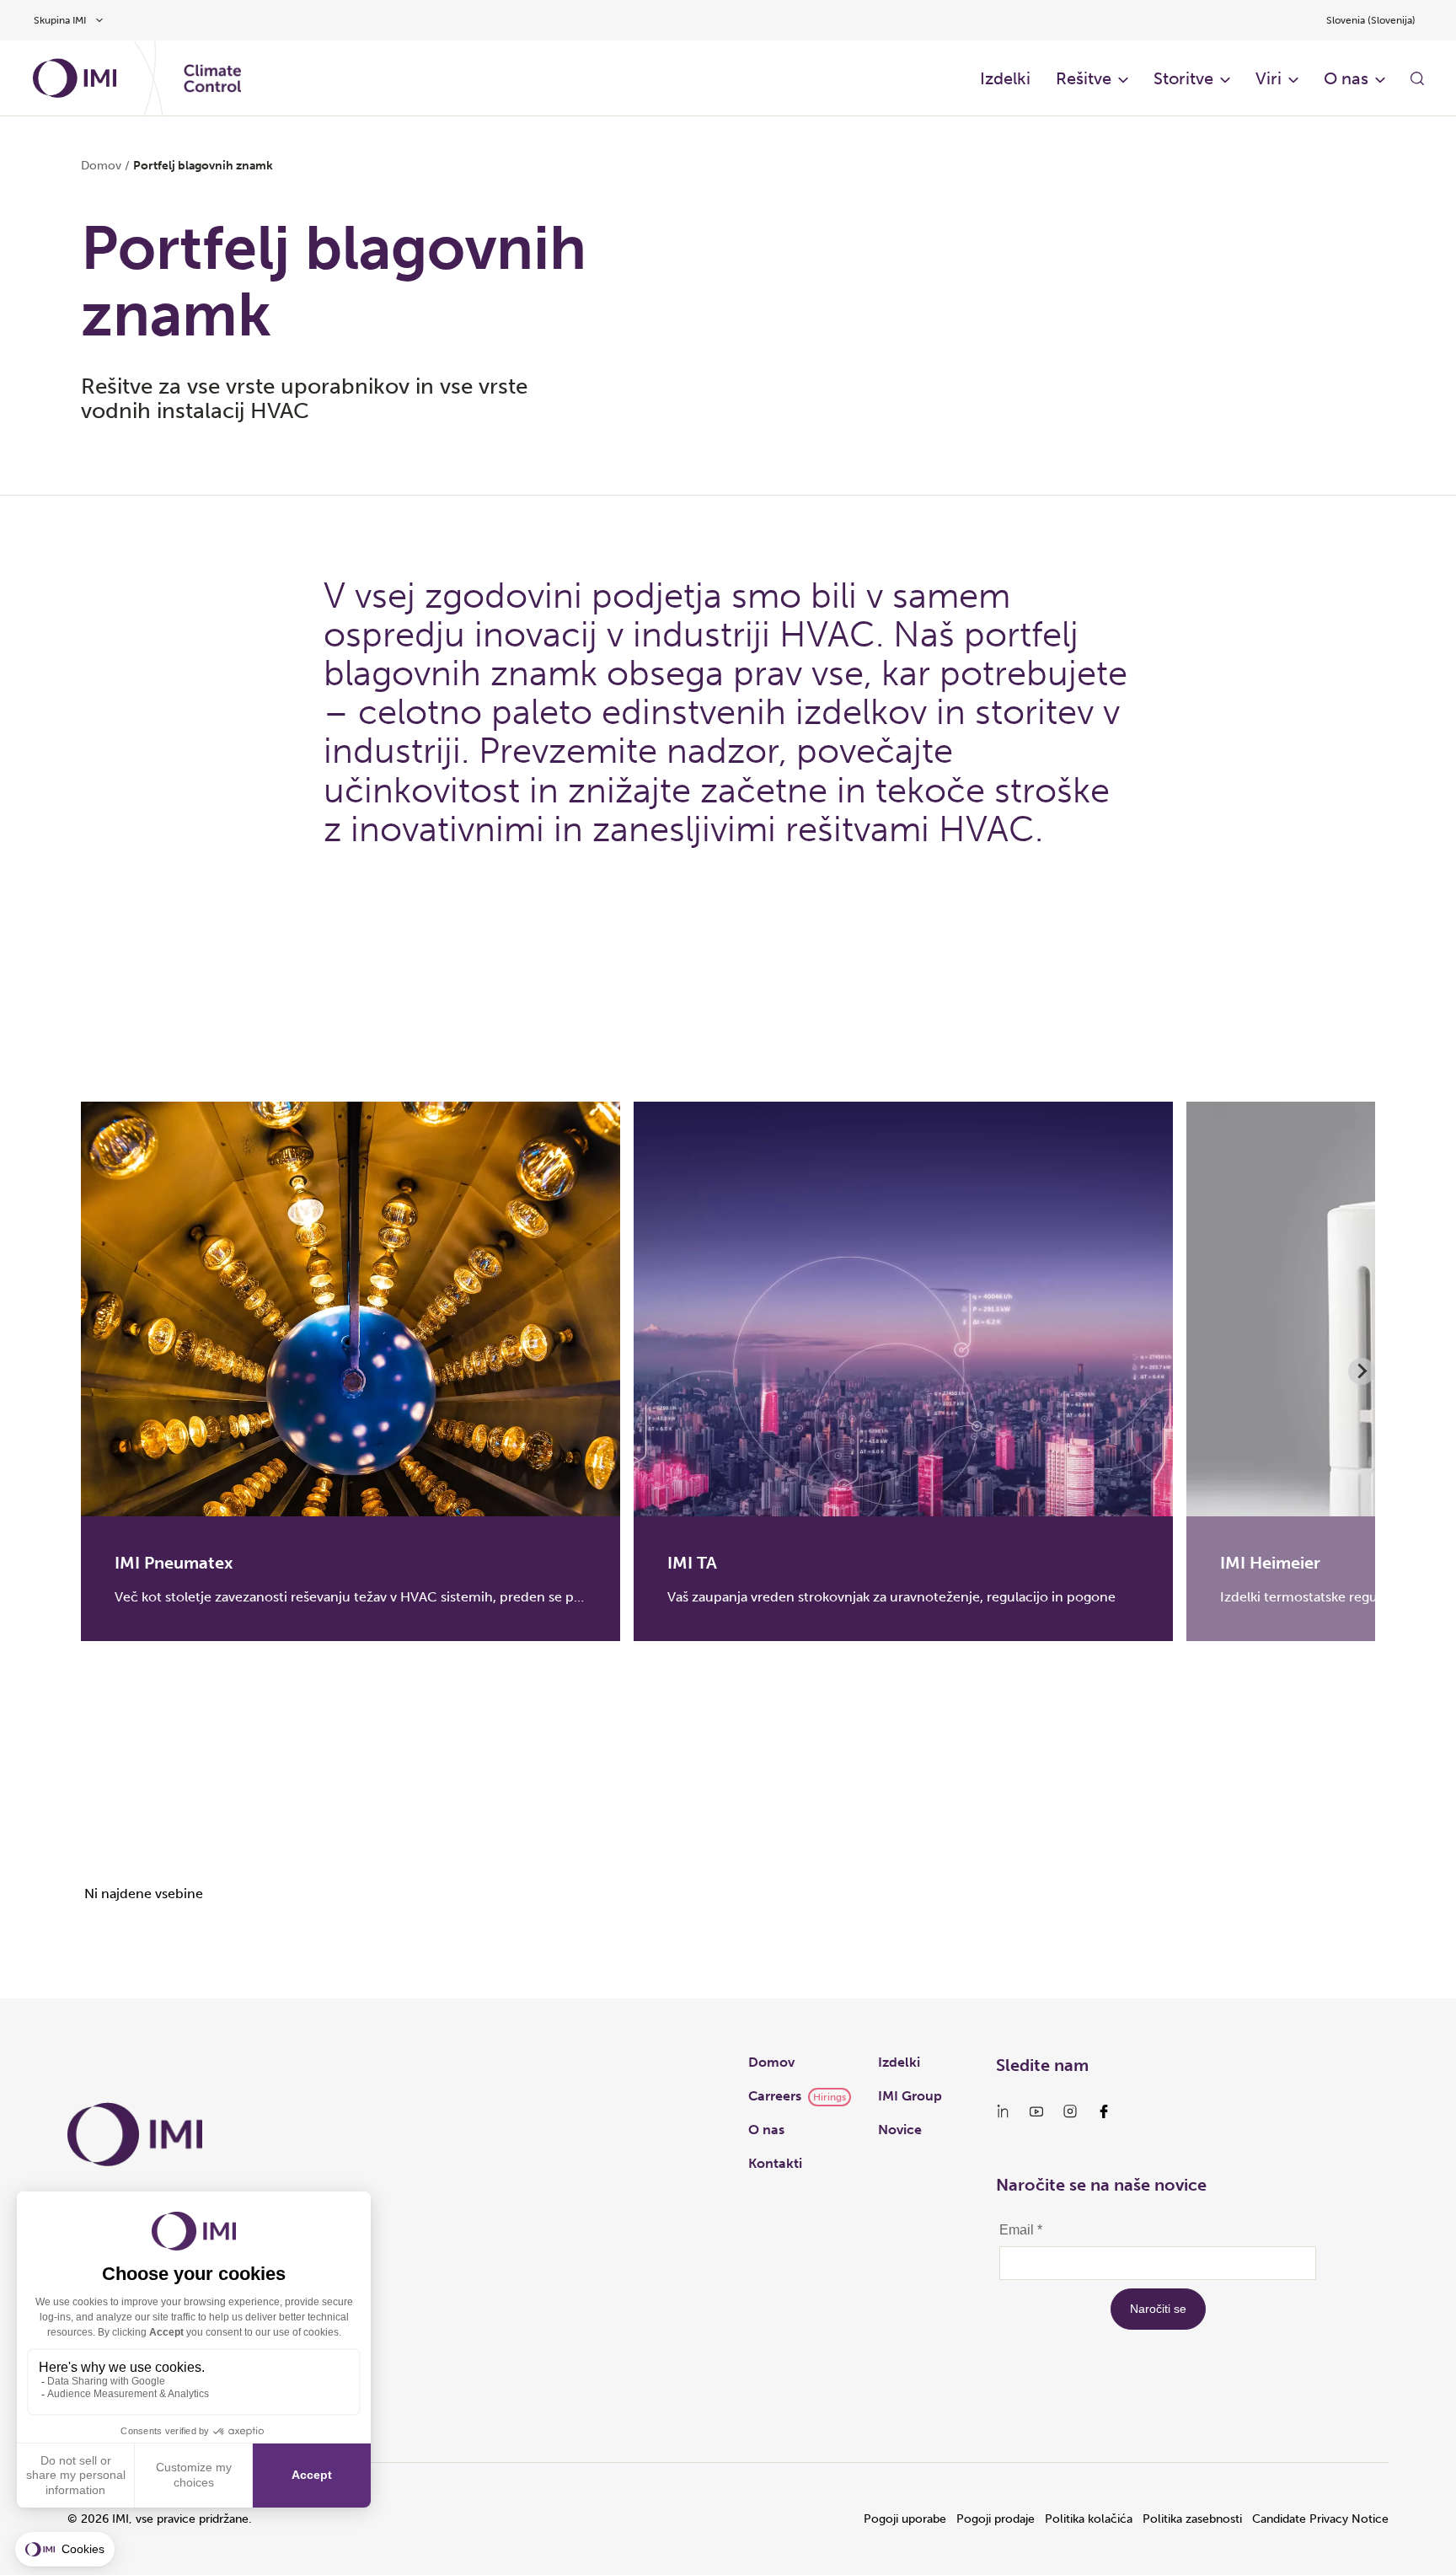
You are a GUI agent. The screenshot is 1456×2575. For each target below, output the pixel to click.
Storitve (1183, 78)
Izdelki (1005, 78)
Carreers (775, 2096)
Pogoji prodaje (996, 2519)
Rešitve (1084, 78)
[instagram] (1070, 2111)
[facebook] (1104, 2111)
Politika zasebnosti (1192, 2519)
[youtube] (1036, 2111)
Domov (101, 166)
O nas (1346, 78)
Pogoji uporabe (905, 2519)
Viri (1269, 78)
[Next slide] (1362, 1371)
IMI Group (910, 2096)
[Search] (1417, 78)
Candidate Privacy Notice (1320, 2519)
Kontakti (775, 2163)
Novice (900, 2130)
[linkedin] (1003, 2111)
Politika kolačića (1089, 2519)
